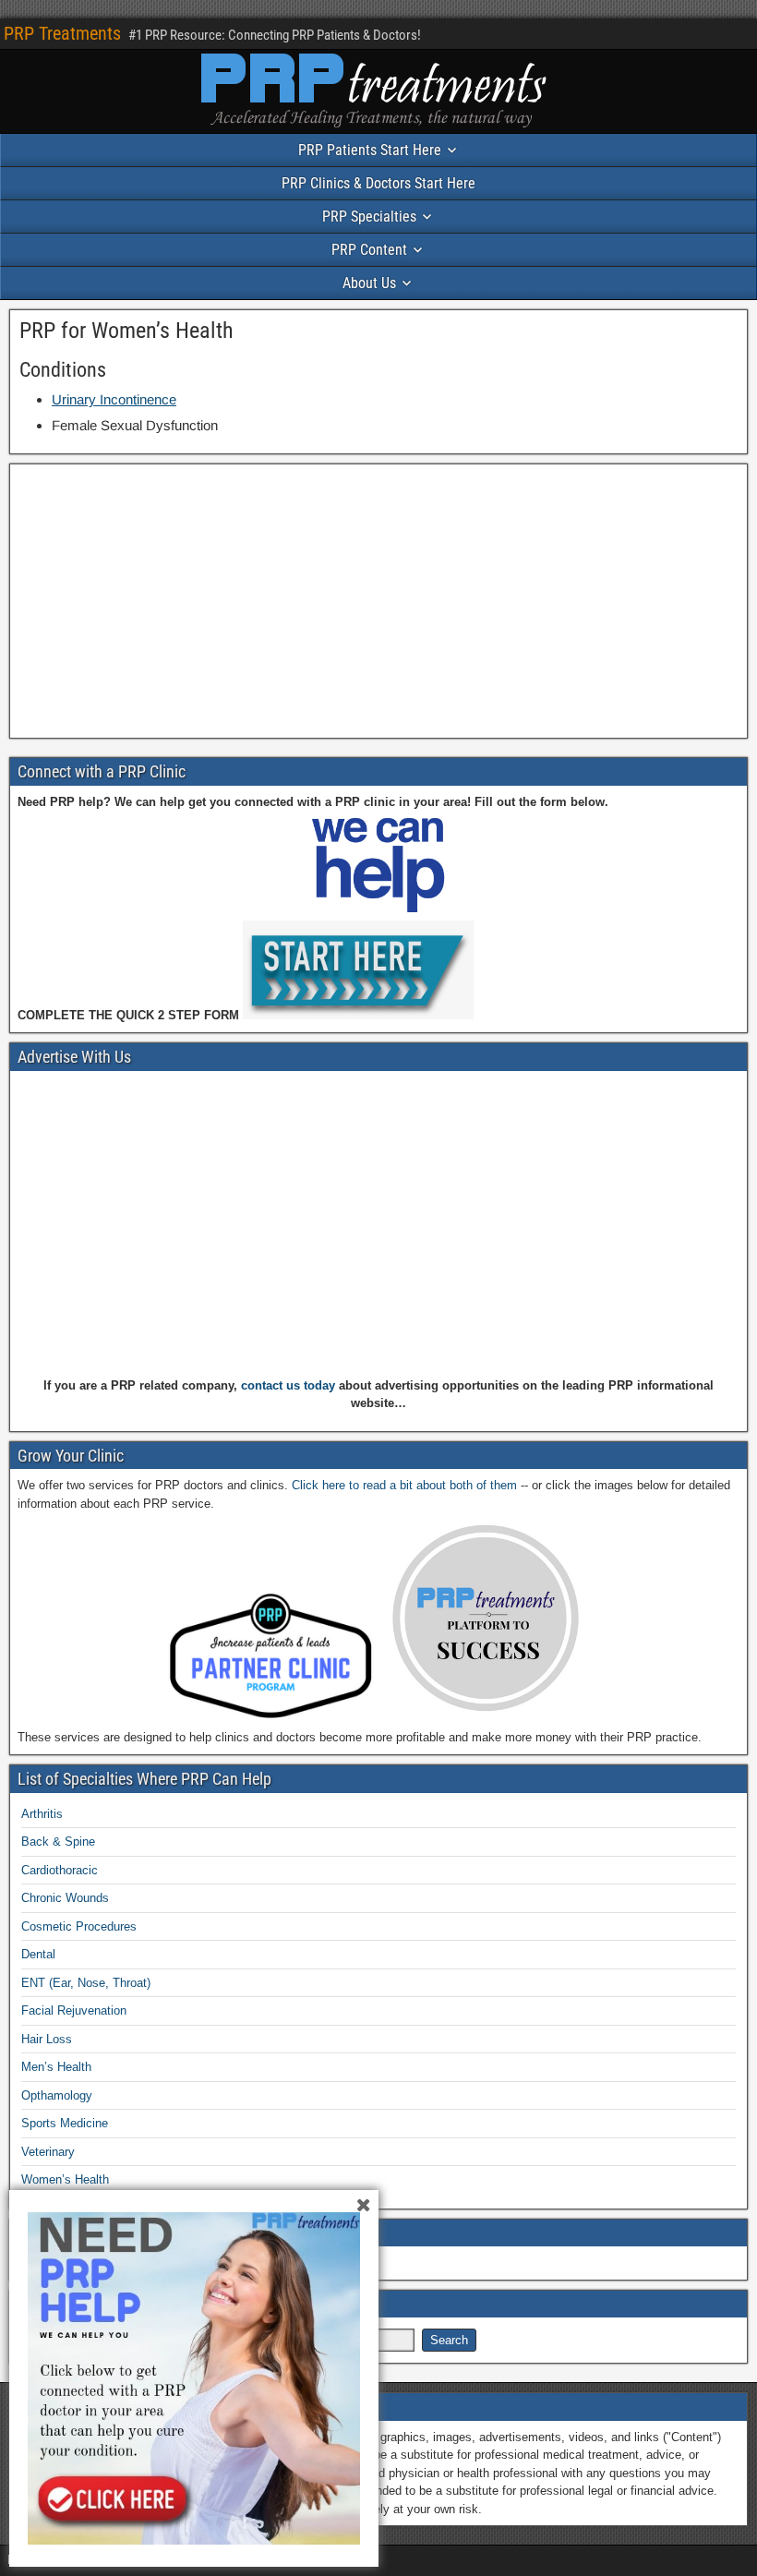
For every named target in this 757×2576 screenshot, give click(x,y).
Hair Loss (47, 2039)
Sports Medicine (65, 2123)
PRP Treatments (62, 33)
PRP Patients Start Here (370, 150)
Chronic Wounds (65, 1898)
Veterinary (48, 2152)
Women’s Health (65, 2179)
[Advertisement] (378, 601)
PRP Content (369, 250)
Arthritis (42, 1814)
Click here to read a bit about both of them (404, 1485)
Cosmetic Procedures (79, 1926)
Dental (38, 1954)
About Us (369, 283)
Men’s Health (56, 2067)
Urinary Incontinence (114, 399)
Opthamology (57, 2095)
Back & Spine (58, 1842)
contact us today (288, 1385)
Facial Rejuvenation (74, 2010)
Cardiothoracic (60, 1870)
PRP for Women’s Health (126, 331)
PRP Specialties (369, 217)
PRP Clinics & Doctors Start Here (378, 183)
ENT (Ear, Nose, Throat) (86, 1983)
